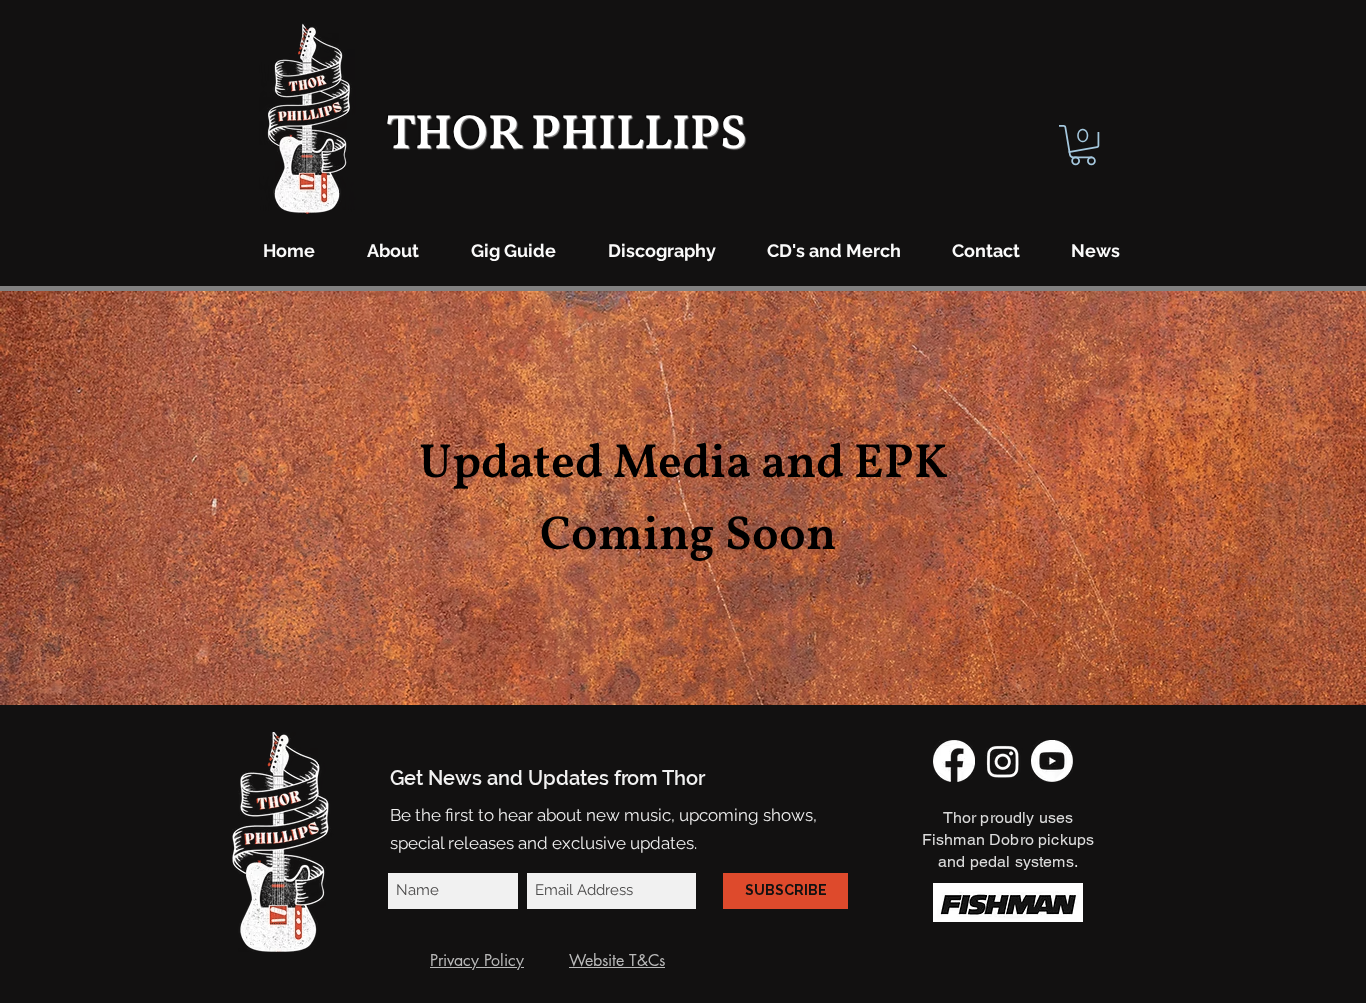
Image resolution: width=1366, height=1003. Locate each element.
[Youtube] (1052, 761)
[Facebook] (954, 761)
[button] (1083, 145)
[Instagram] (1003, 761)
